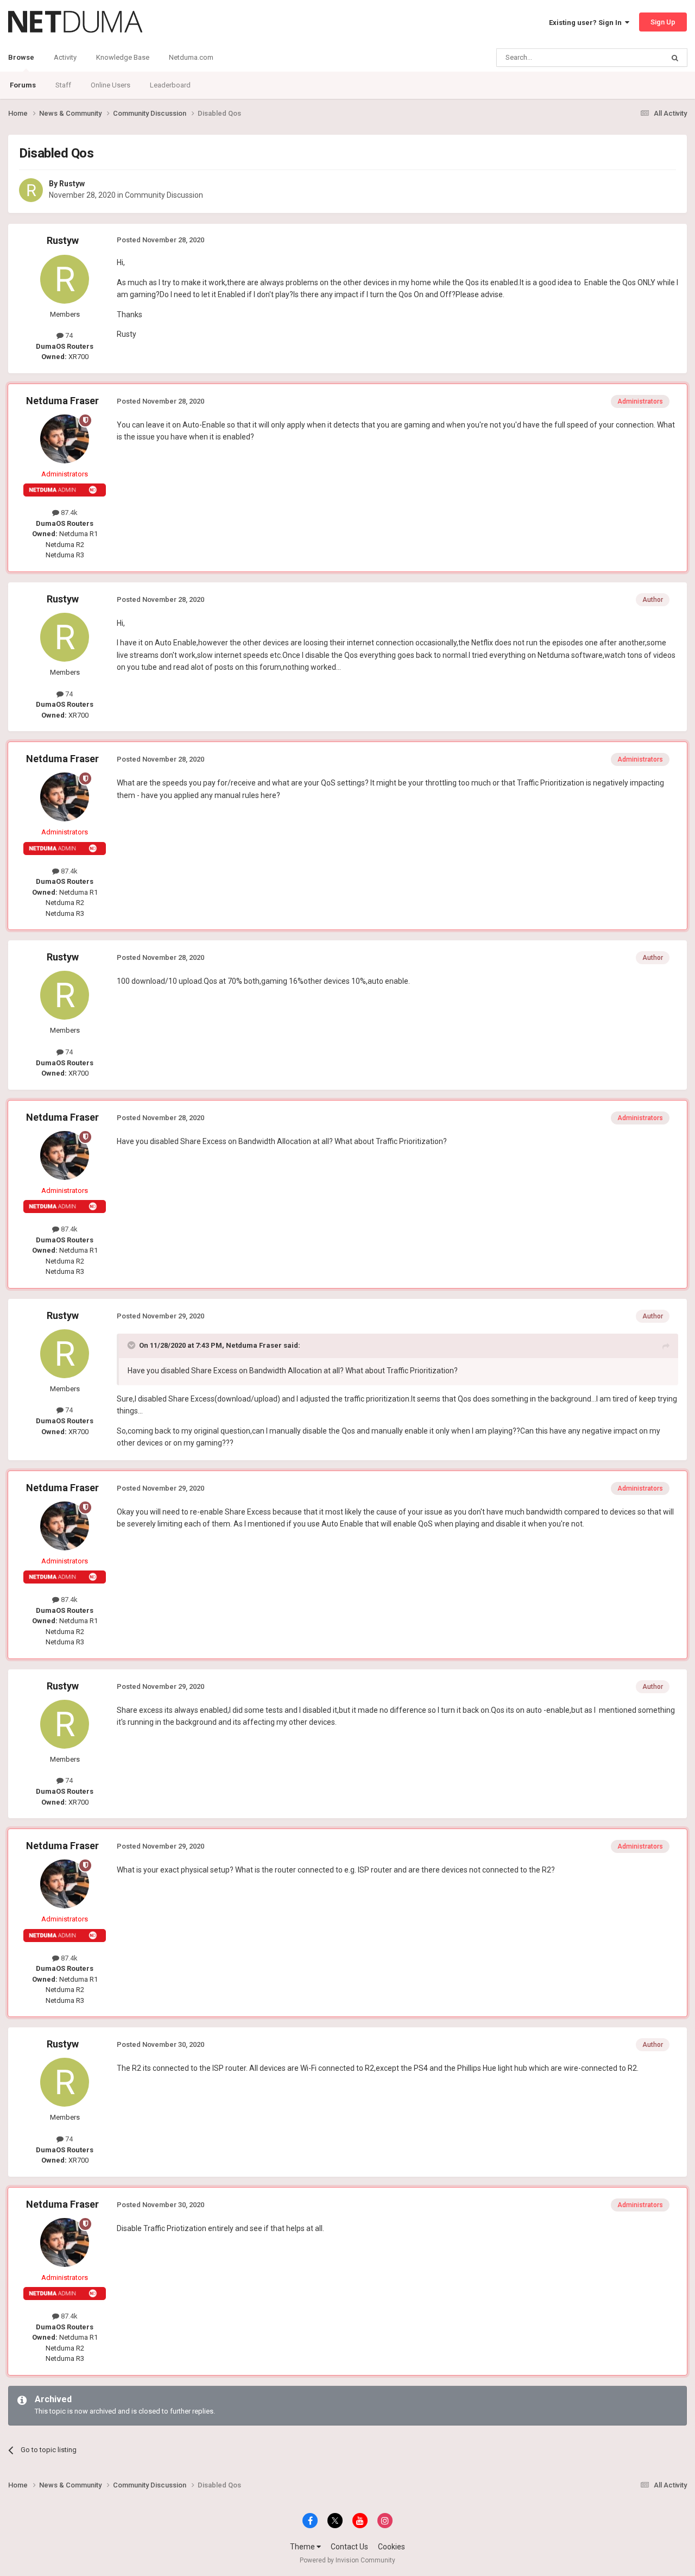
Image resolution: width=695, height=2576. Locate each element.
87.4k (68, 513)
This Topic (633, 58)
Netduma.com (191, 57)
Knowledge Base (123, 57)
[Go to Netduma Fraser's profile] (65, 439)
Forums (23, 85)
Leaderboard (170, 85)
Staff (63, 85)
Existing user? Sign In (587, 23)
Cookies (391, 2547)
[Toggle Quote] (132, 1345)
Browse (21, 57)
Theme (303, 2547)
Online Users (110, 85)
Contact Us (349, 2547)
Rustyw (72, 184)
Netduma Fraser (62, 401)
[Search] (675, 58)
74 (68, 335)
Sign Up (663, 22)
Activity (65, 57)
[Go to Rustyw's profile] (31, 190)
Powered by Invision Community (347, 2560)
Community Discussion (164, 195)
